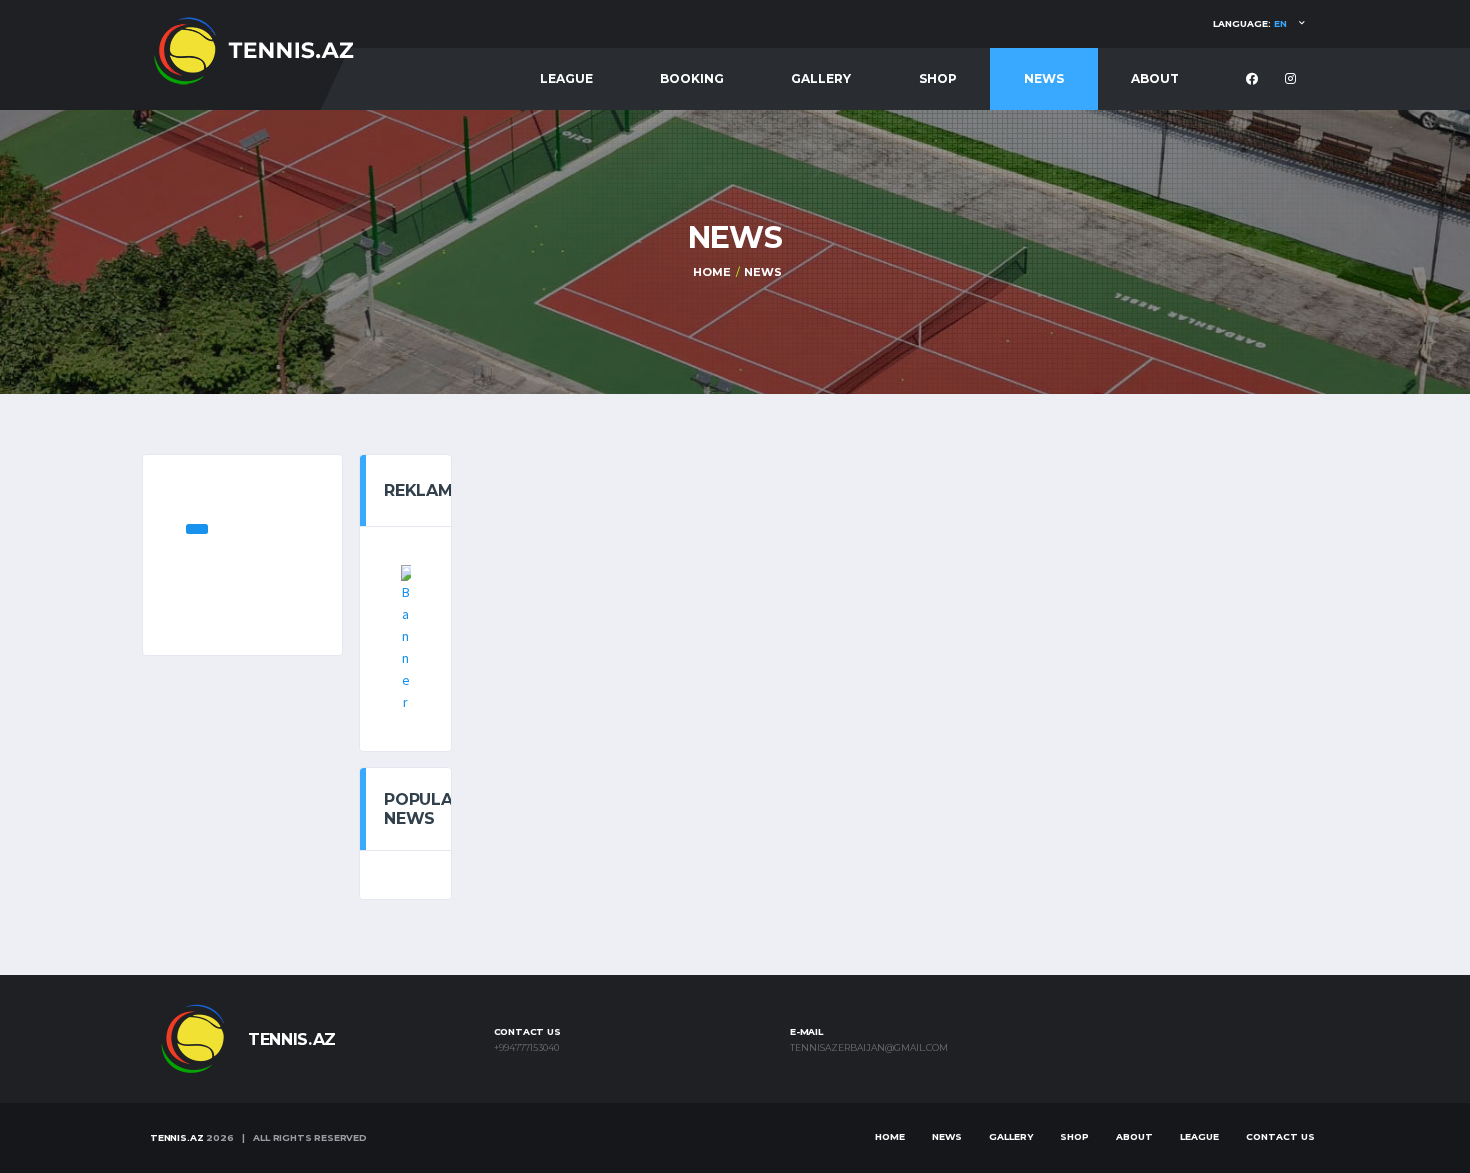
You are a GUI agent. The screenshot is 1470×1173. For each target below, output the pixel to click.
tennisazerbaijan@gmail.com (869, 1048)
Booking (692, 78)
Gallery (821, 78)
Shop (938, 78)
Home (711, 272)
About (1155, 78)
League (566, 78)
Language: (1250, 23)
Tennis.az (176, 1137)
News (1044, 78)
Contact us (1280, 1136)
